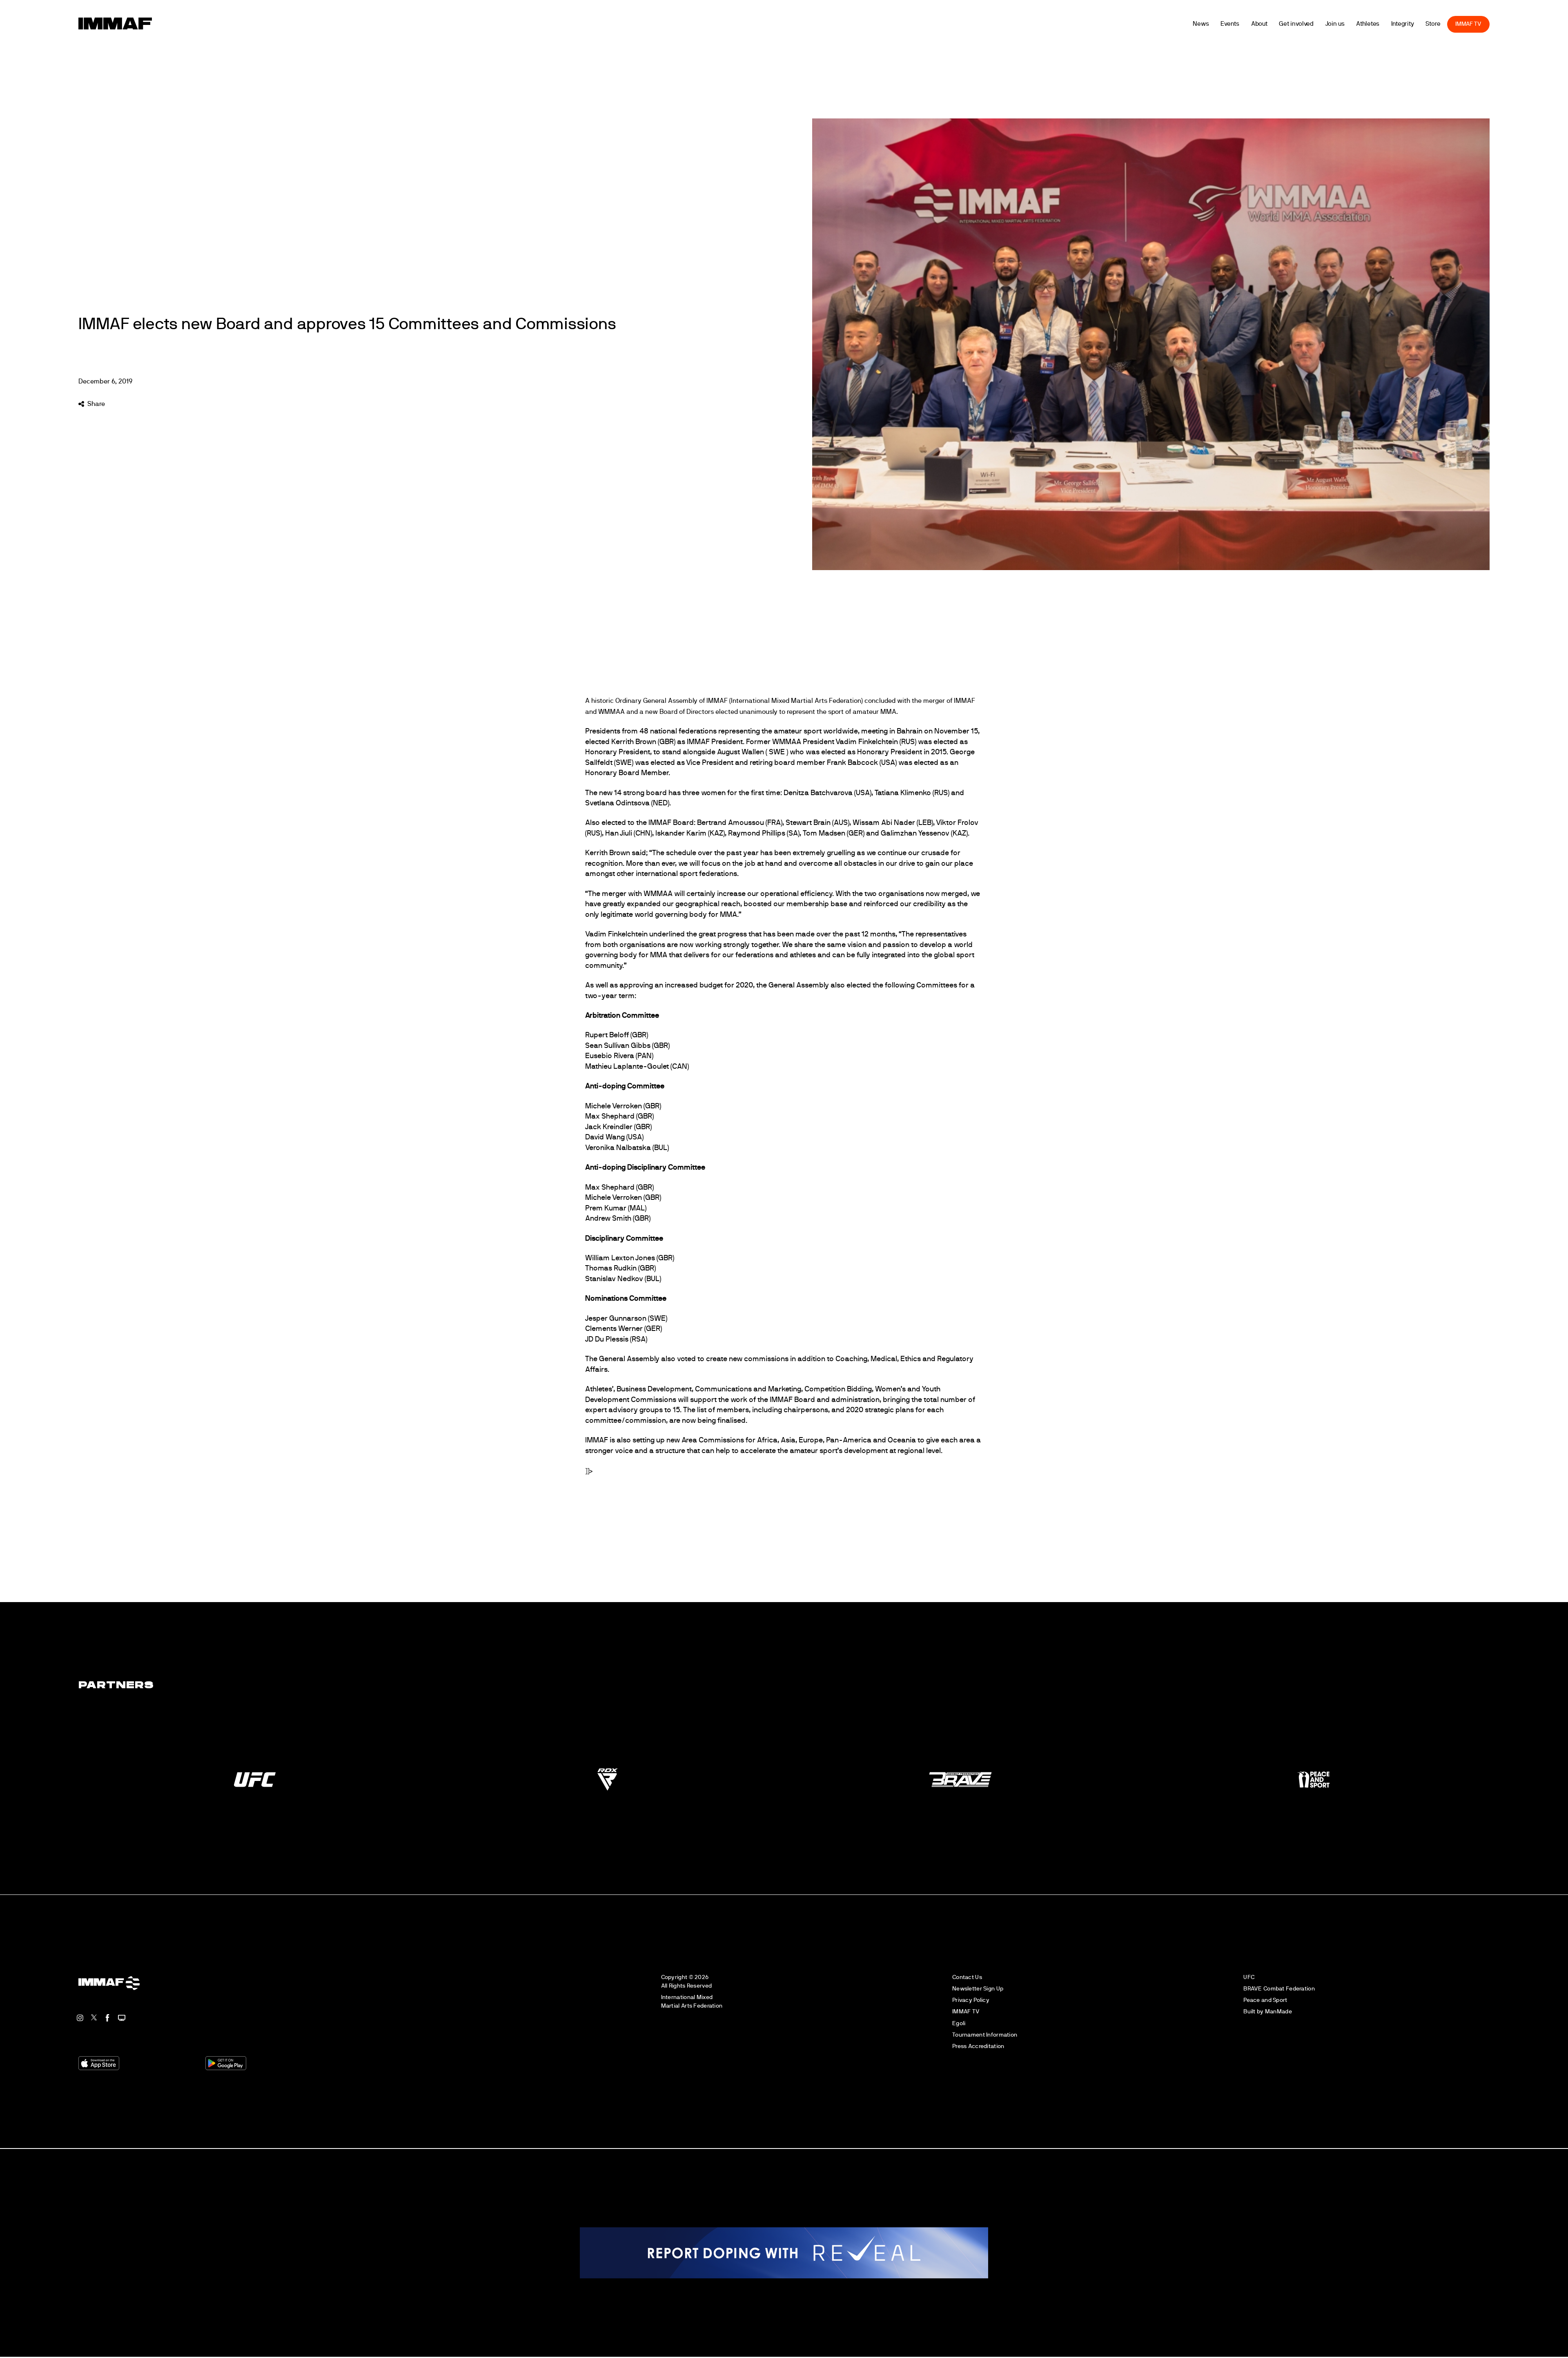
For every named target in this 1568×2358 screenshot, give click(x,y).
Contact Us (967, 1977)
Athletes (1399, 24)
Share (96, 404)
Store (1464, 24)
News (1232, 24)
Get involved (1328, 24)
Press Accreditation (978, 2046)
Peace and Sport (1265, 2000)
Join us (1366, 24)
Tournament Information (985, 2035)
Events (1261, 24)
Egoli (959, 2023)
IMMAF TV (1500, 24)
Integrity (1434, 24)
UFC (1249, 1977)
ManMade (1278, 2011)
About (1291, 24)
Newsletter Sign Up (978, 1989)
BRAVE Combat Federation (1279, 1989)
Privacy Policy (971, 2000)
